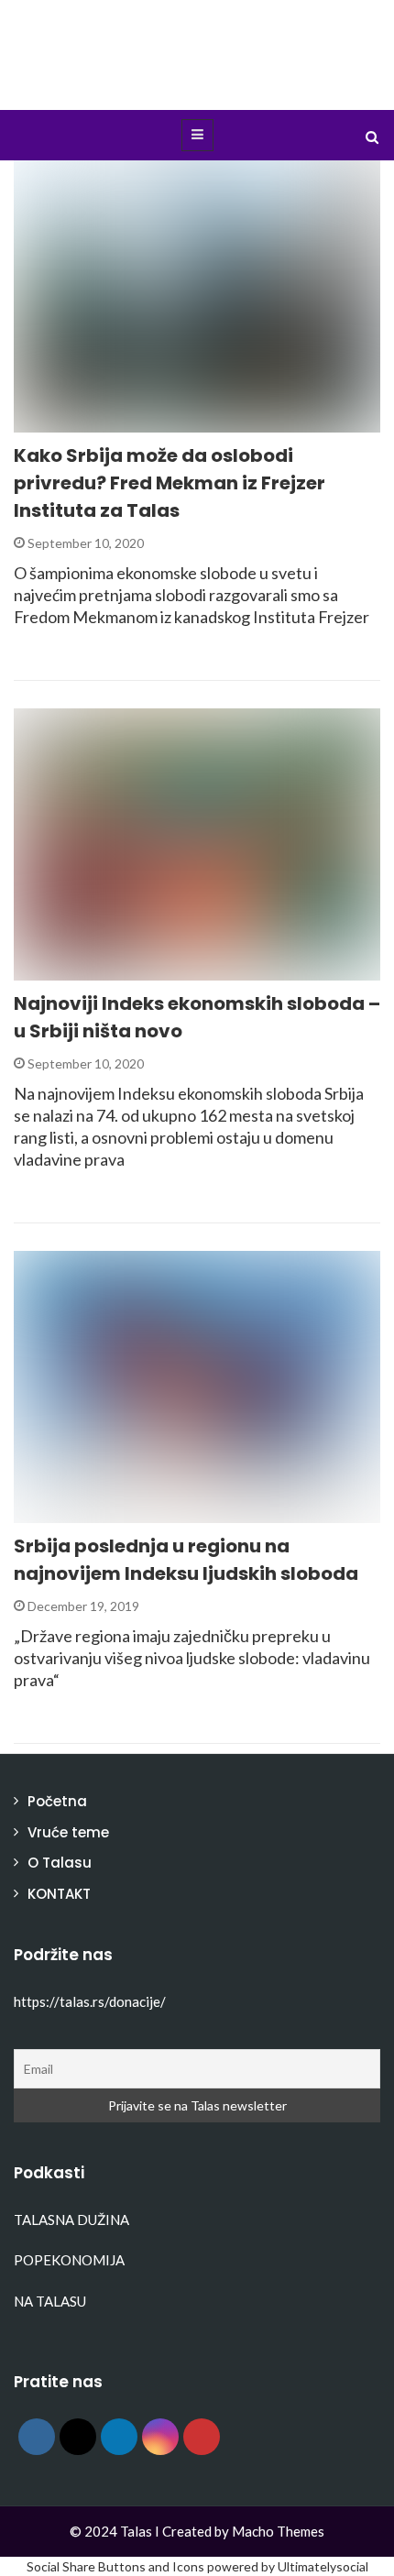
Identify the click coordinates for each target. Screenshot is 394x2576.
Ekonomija (75, 422)
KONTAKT (59, 1894)
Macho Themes (278, 2531)
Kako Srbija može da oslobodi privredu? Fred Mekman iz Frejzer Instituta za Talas (170, 483)
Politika (66, 1513)
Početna (57, 1801)
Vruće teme (68, 1832)
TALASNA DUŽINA (71, 2220)
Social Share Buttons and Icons (115, 2566)
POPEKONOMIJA (69, 2260)
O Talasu (60, 1863)
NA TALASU (50, 2301)
